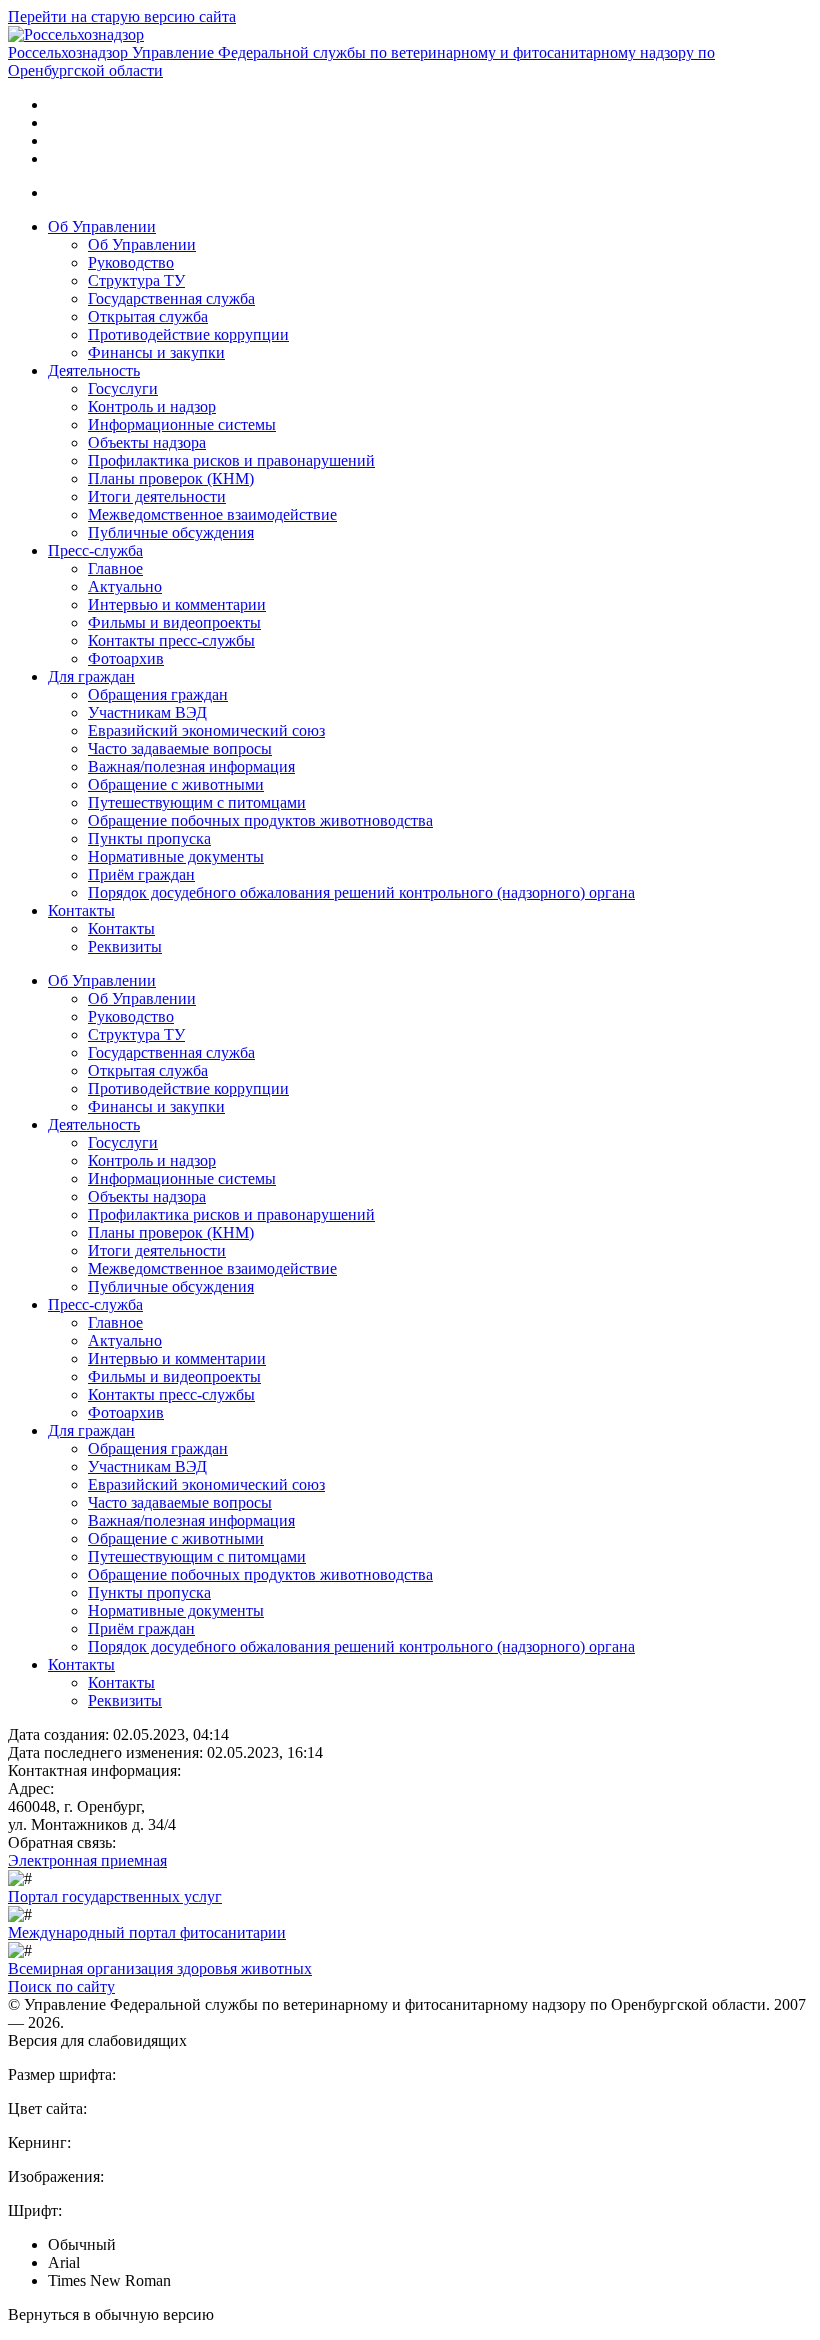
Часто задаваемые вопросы (180, 748)
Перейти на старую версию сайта (122, 16)
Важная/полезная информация (191, 766)
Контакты (81, 910)
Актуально (125, 586)
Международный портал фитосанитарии (147, 1932)
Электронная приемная (87, 1860)
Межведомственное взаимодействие (212, 514)
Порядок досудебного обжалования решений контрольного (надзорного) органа (361, 892)
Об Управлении (102, 226)
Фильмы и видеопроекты (174, 622)
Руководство (131, 262)
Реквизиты (125, 946)
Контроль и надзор (152, 406)
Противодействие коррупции (188, 334)
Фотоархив (126, 658)
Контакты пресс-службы (171, 640)
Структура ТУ (136, 280)
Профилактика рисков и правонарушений (231, 460)
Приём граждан (141, 874)
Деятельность (94, 370)
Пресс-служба (95, 550)
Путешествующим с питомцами (197, 802)
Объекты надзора (147, 442)
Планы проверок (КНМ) (171, 478)
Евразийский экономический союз (206, 730)
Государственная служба (171, 298)
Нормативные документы (176, 856)
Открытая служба (148, 316)
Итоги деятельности (157, 496)
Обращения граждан (158, 694)
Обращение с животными (176, 784)
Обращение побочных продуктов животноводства (260, 820)
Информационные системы (182, 424)
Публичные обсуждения (171, 532)
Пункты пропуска (149, 838)
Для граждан (91, 676)
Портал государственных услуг (115, 1896)
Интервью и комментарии (177, 604)
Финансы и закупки (156, 352)
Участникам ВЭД (147, 712)
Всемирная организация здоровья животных (160, 1968)
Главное (115, 568)
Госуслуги (123, 388)
